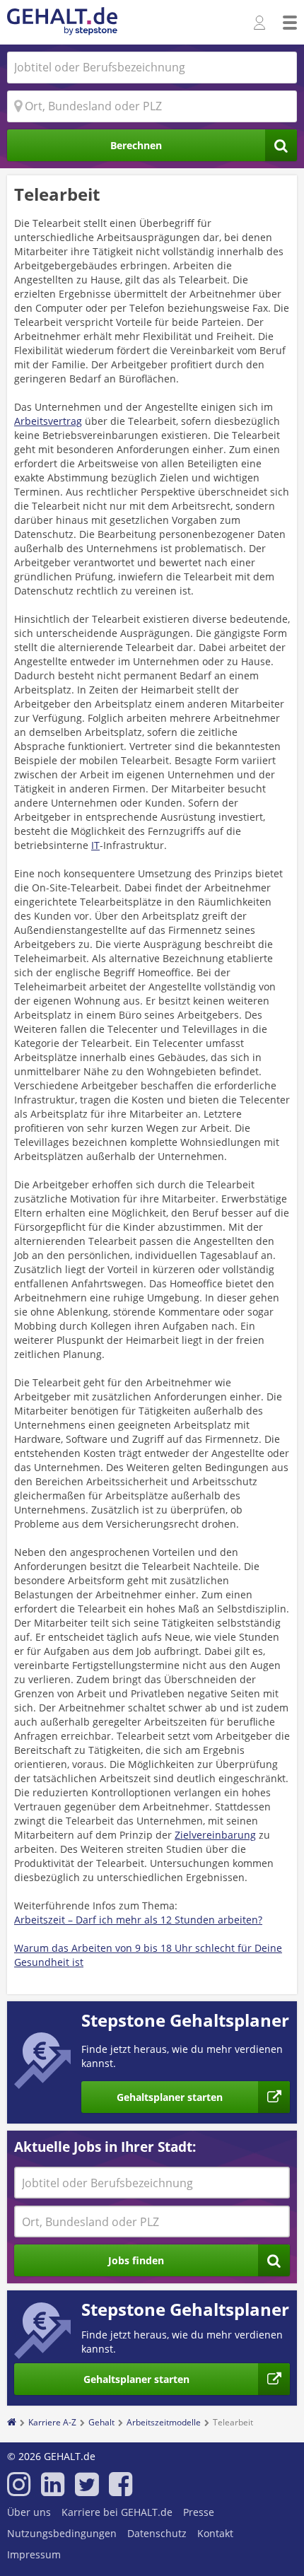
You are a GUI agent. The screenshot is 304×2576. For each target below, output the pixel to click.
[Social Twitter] (87, 2490)
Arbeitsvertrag (48, 421)
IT (95, 845)
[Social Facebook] (121, 2490)
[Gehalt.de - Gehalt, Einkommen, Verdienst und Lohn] (62, 22)
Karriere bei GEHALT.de (117, 2512)
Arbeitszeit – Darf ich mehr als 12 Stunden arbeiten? (138, 1920)
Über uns (29, 2512)
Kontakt (215, 2533)
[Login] (261, 23)
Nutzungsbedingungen (62, 2533)
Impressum (34, 2554)
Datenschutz (157, 2533)
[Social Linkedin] (53, 2490)
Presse (199, 2512)
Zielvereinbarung (215, 1835)
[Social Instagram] (19, 2490)
